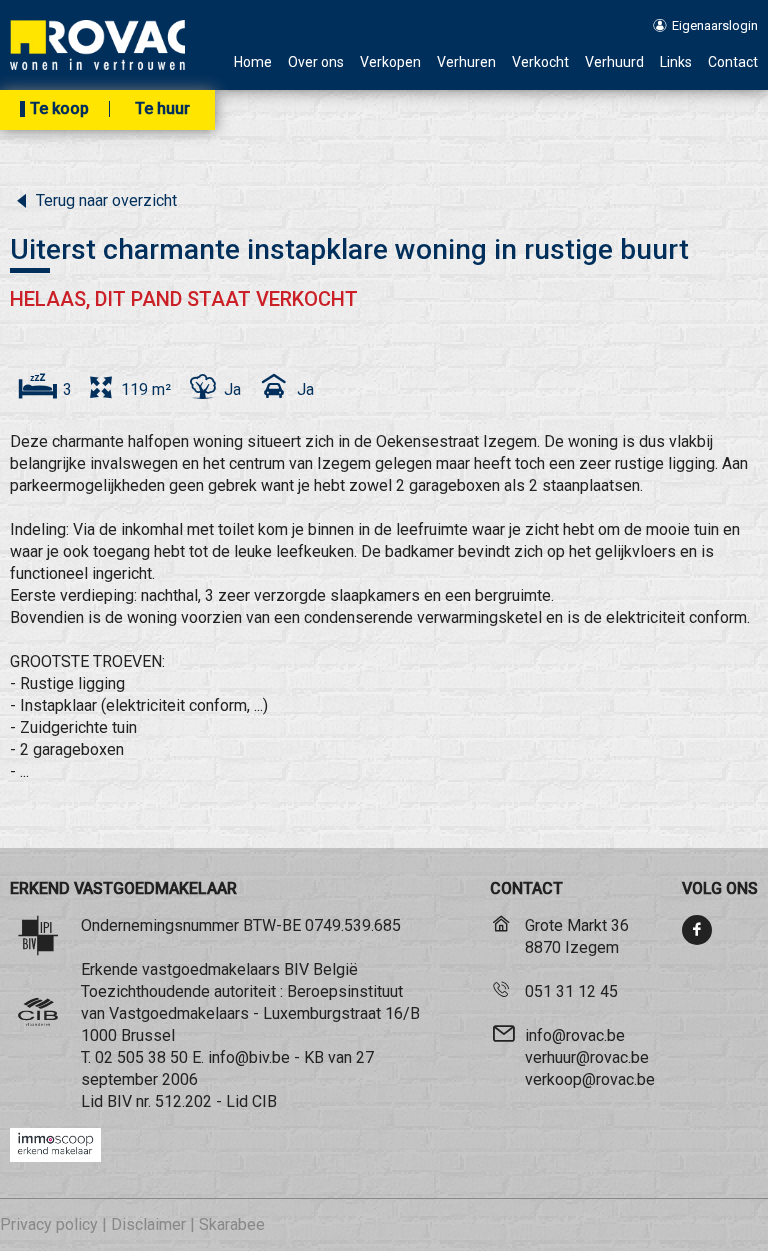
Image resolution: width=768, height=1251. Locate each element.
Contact (733, 62)
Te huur (162, 109)
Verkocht (540, 62)
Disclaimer (148, 1224)
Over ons (316, 62)
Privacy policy (49, 1224)
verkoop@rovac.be (590, 1079)
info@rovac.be (575, 1035)
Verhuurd (614, 62)
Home (253, 62)
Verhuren (466, 62)
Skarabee (232, 1224)
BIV (119, 1101)
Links (676, 62)
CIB (264, 1101)
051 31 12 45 (571, 991)
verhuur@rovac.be (587, 1057)
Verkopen (390, 62)
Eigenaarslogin (713, 25)
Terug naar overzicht (104, 200)
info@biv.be (249, 1057)
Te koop (59, 109)
